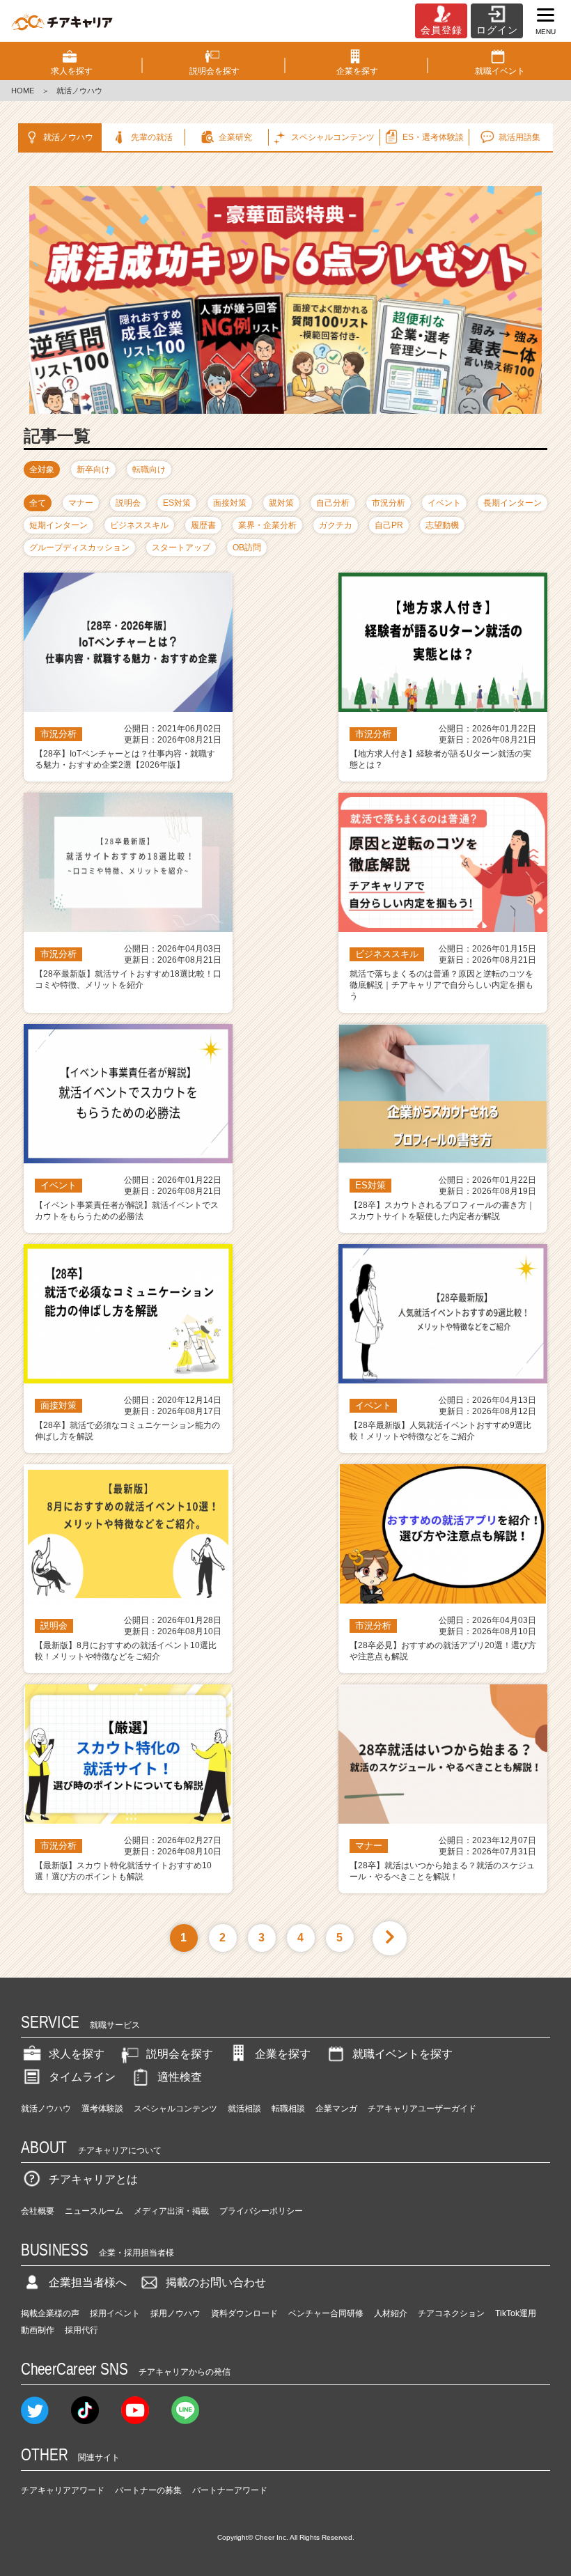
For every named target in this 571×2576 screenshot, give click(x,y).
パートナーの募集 (148, 2490)
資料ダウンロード (244, 2313)
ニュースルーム (94, 2211)
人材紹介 (391, 2313)
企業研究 (235, 137)
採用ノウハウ (175, 2313)
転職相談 (288, 2109)
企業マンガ (336, 2109)
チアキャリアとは (93, 2179)
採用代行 (81, 2330)
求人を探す (77, 2054)
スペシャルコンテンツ (175, 2109)
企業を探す (283, 2054)
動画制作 (38, 2330)
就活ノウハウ (68, 137)
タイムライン (82, 2077)
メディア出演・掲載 (171, 2211)
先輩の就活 (152, 137)
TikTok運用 (516, 2313)
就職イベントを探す (402, 2054)
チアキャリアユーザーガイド (422, 2109)
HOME (23, 91)
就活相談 (244, 2109)
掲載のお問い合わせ (216, 2282)
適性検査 (180, 2077)
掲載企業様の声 (50, 2313)
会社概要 (38, 2211)
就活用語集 (519, 137)
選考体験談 (102, 2109)
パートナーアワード (230, 2490)
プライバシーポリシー (261, 2211)
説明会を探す (180, 2054)
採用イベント (115, 2313)
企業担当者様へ (88, 2282)
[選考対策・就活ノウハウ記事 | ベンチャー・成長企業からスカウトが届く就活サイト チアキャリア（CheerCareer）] (62, 21)
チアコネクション (451, 2313)
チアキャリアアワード (63, 2490)
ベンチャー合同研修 (326, 2313)
